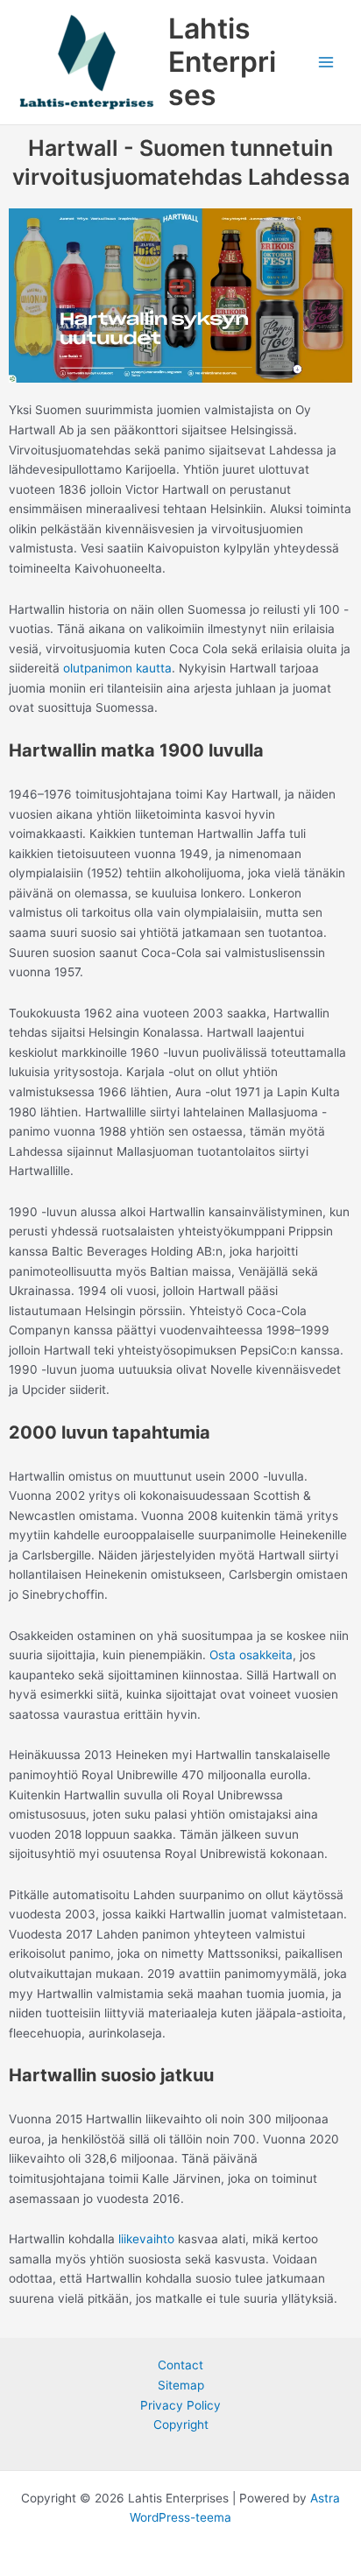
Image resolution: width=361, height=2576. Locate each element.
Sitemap (181, 2385)
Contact (180, 2365)
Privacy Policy (180, 2405)
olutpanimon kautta (117, 668)
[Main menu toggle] (326, 63)
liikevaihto (146, 2239)
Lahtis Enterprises (222, 62)
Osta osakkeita (251, 1655)
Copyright (181, 2425)
